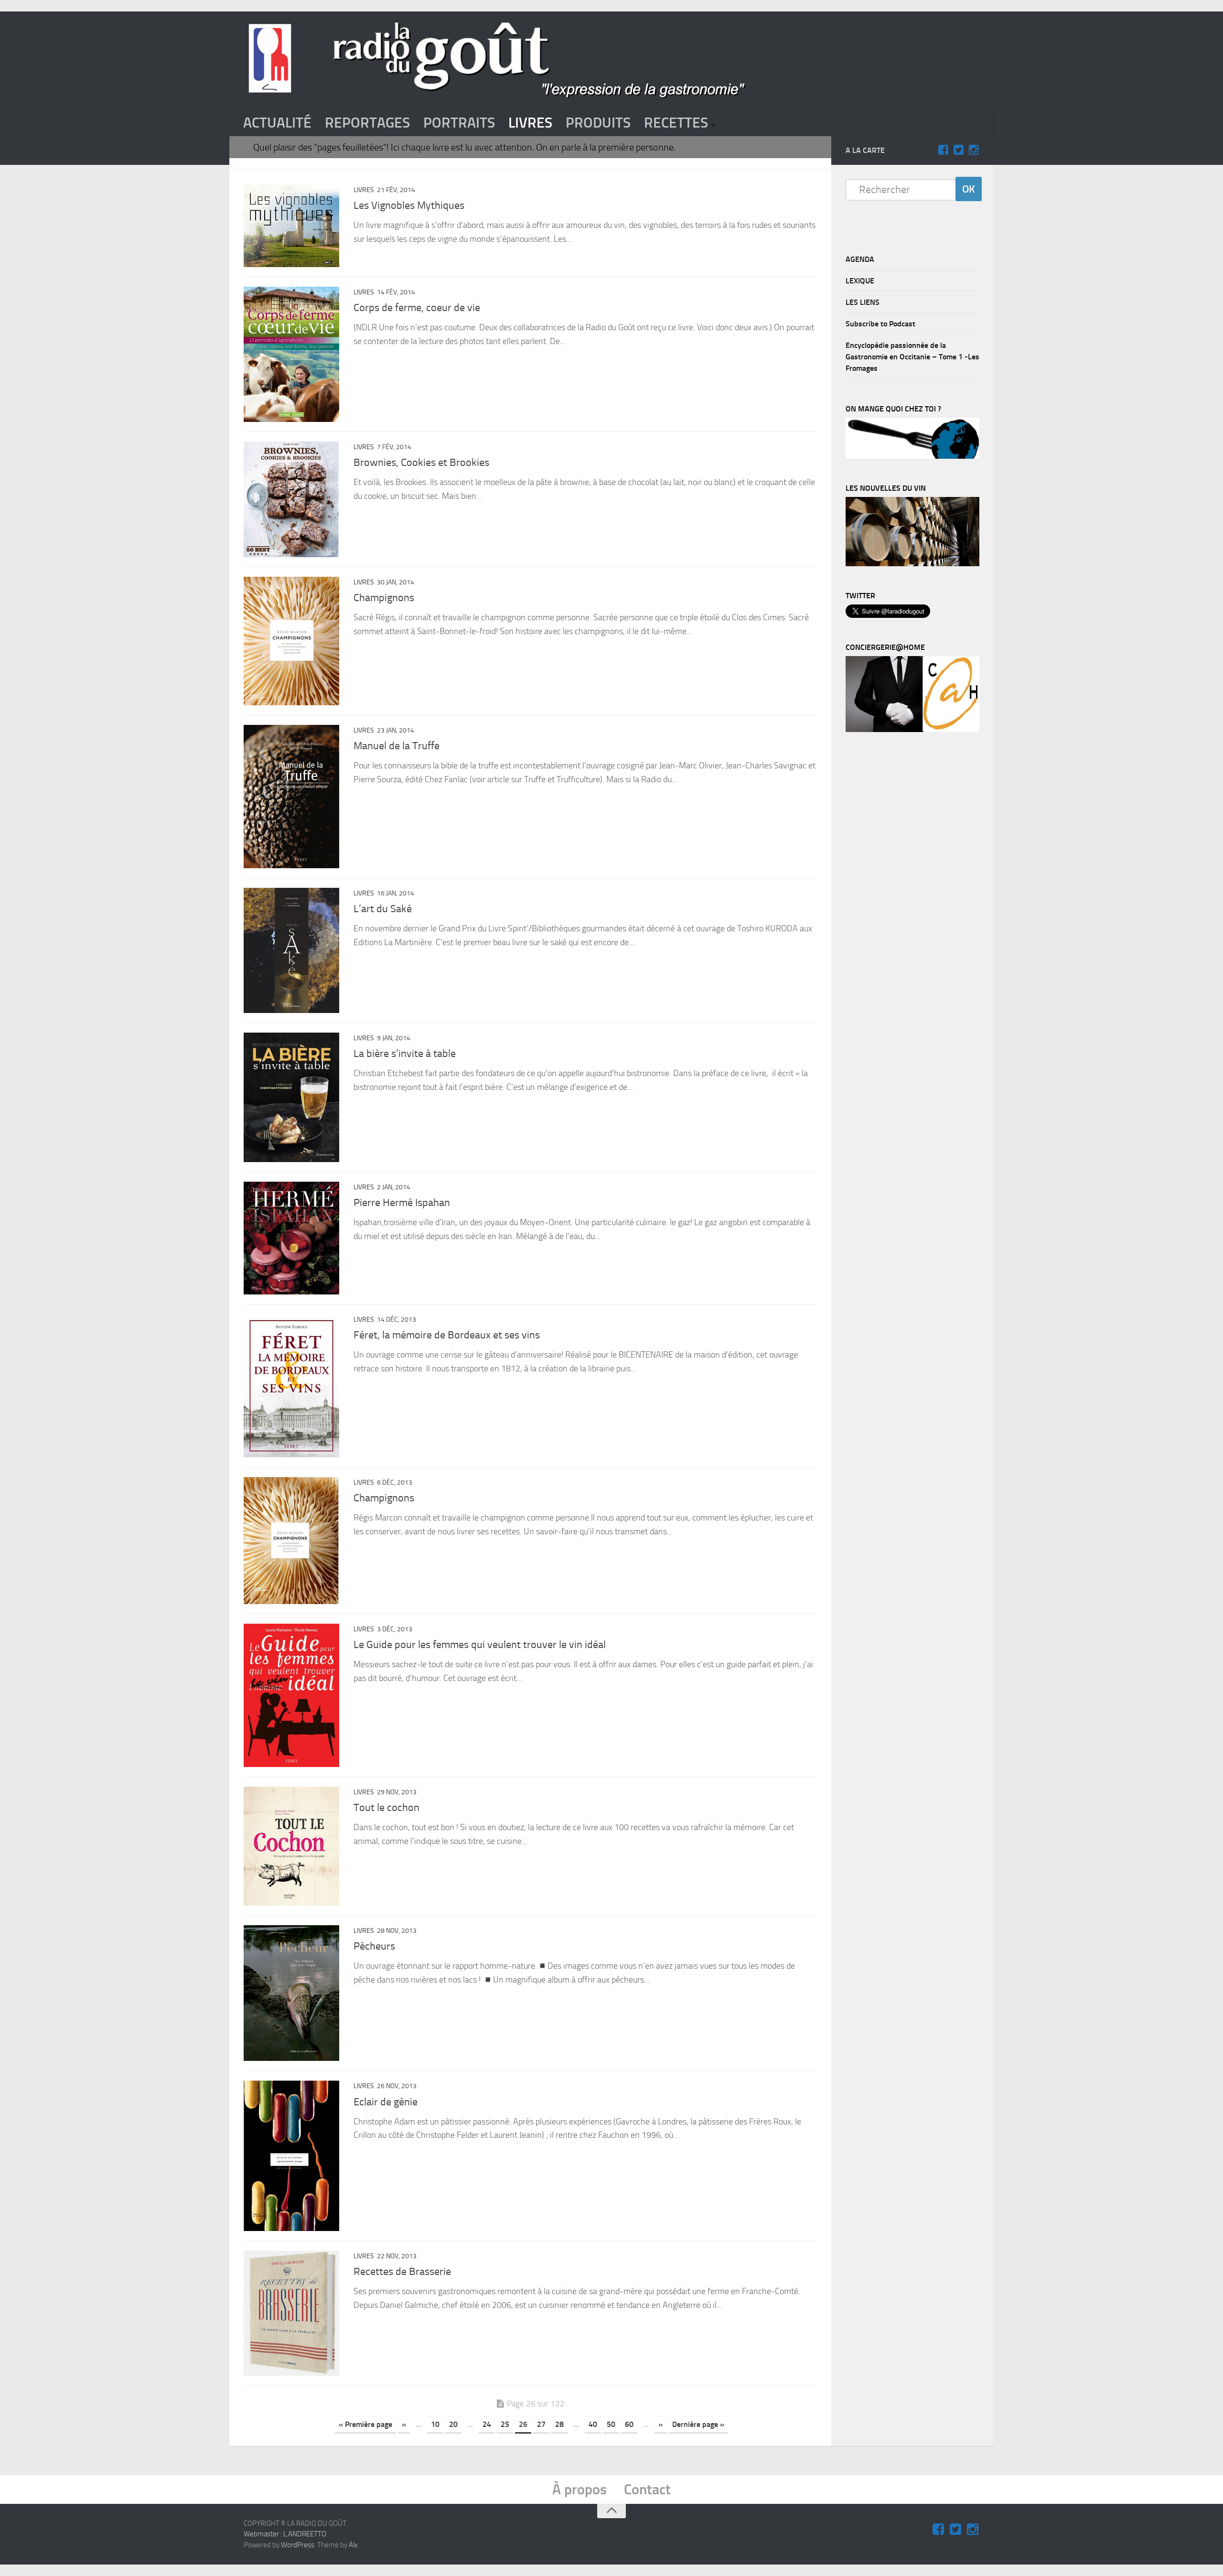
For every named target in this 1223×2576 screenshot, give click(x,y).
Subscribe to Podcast (880, 324)
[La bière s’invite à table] (291, 1097)
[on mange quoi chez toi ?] (912, 456)
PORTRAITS (459, 123)
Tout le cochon (386, 1808)
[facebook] (943, 150)
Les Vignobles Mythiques (409, 205)
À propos (579, 2490)
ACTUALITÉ (277, 123)
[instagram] (974, 150)
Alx (353, 2545)
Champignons (384, 598)
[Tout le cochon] (291, 1846)
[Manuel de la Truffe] (291, 797)
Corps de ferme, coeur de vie (417, 308)
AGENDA (860, 259)
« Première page (365, 2424)
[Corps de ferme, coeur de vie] (291, 354)
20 (453, 2424)
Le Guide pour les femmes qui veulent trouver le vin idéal (480, 1645)
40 (593, 2424)
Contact (647, 2490)
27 (541, 2424)
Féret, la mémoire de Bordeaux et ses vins (447, 1335)
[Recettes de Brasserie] (291, 2313)
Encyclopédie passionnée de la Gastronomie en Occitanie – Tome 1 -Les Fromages (912, 357)
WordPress (298, 2545)
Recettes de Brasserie (402, 2272)
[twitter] (958, 150)
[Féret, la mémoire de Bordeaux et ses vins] (291, 1386)
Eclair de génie (386, 2102)
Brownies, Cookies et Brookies (421, 463)
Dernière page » (698, 2424)
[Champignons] (291, 641)
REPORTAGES (367, 123)
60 (629, 2424)
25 (505, 2424)
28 (559, 2424)
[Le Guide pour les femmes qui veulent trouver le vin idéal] (291, 1695)
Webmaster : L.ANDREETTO (285, 2534)
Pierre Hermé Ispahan (402, 1203)
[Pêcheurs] (291, 1993)
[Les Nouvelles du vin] (912, 564)
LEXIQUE (860, 281)
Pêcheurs (374, 1946)
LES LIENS (863, 302)
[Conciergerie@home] (912, 730)
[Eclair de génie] (291, 2156)
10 (435, 2424)
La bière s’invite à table (405, 1054)
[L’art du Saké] (291, 950)
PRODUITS (598, 123)
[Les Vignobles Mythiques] (291, 226)
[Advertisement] (917, 899)
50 (611, 2424)
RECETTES (676, 123)
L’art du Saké (383, 909)
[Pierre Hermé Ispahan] (291, 1238)
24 (487, 2424)
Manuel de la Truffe (397, 746)
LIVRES (530, 123)
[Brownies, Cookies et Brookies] (291, 499)
